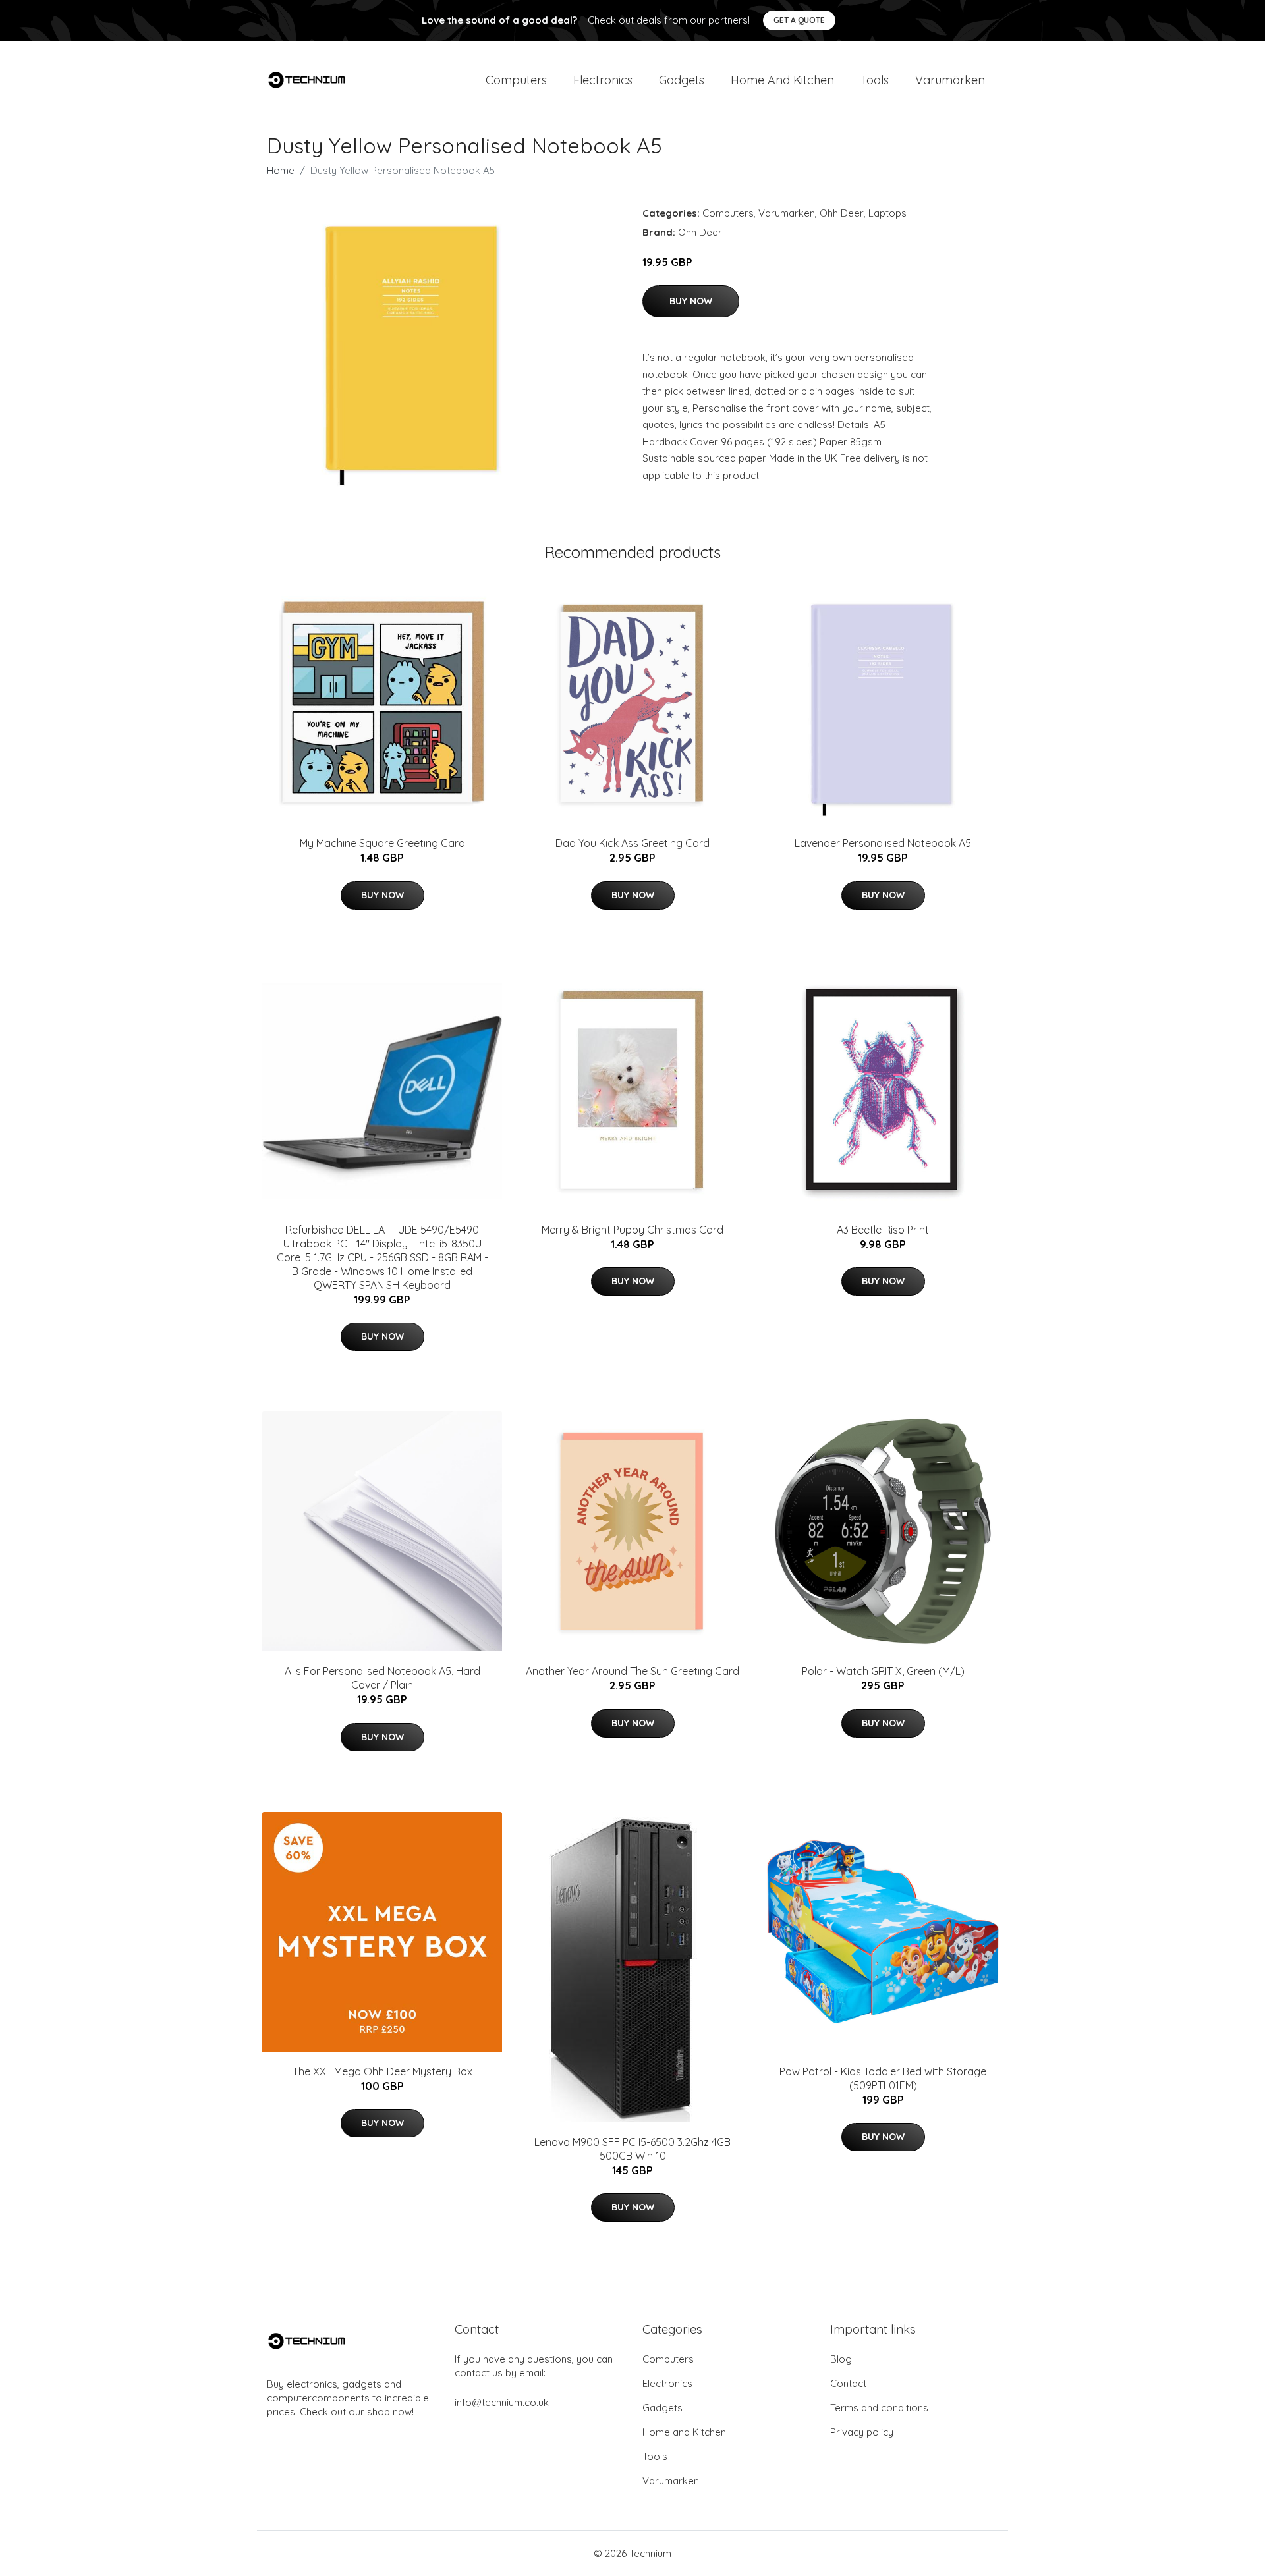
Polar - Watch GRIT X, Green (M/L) (883, 1671)
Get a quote (799, 20)
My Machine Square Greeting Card (382, 843)
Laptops (887, 213)
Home (281, 170)
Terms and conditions (879, 2408)
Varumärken (950, 80)
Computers (516, 80)
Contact (848, 2383)
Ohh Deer (842, 213)
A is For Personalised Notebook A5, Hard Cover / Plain (382, 1678)
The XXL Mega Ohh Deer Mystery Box (382, 2071)
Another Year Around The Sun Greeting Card (632, 1671)
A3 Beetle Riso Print (883, 1230)
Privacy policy (862, 2432)
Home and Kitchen (782, 80)
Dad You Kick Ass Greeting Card (632, 843)
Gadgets (682, 80)
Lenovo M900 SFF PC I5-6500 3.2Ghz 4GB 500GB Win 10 (632, 2149)
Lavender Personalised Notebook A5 (883, 843)
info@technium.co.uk (502, 2402)
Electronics (603, 80)
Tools (875, 80)
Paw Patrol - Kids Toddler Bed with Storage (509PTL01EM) (883, 2078)
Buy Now (691, 301)
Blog (841, 2359)
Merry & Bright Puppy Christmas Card (632, 1230)
